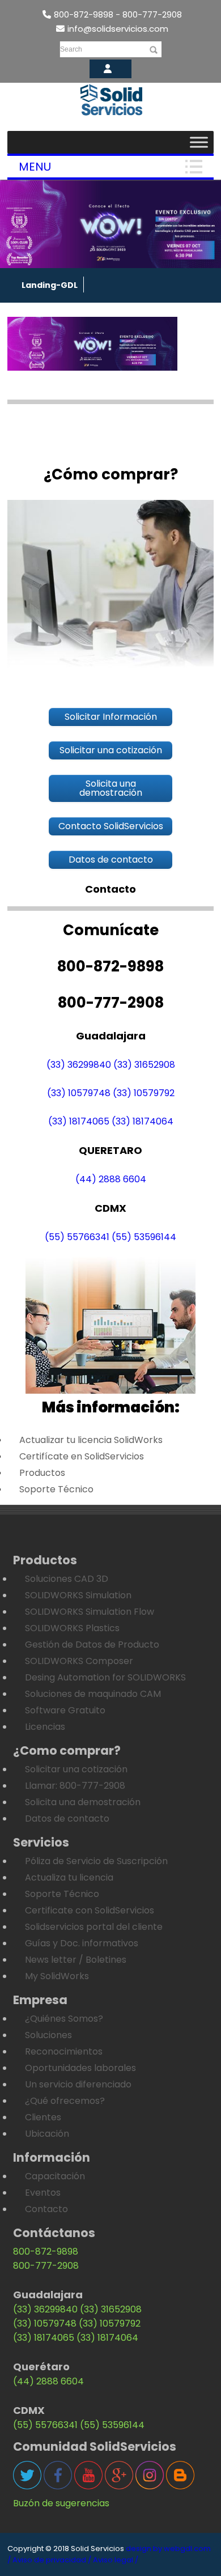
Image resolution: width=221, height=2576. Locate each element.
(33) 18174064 (143, 1121)
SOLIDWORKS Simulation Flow (90, 1612)
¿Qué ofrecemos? (65, 2101)
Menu (35, 167)
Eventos (43, 2193)
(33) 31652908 (144, 1065)
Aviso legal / (116, 2560)
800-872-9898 (46, 2252)
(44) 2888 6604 (111, 1179)
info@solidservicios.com (118, 29)
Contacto (46, 2209)
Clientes (43, 2117)
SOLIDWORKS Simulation (78, 1595)
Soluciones (48, 2035)
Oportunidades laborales (80, 2068)
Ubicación (47, 2134)
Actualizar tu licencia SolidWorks (91, 1440)
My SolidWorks (57, 1976)
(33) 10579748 (79, 1093)
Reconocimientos (64, 2051)
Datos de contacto (67, 1819)
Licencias (45, 1727)
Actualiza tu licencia (69, 1877)
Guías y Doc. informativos (82, 1943)
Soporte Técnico (56, 1489)
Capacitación (55, 2176)
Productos (42, 1473)
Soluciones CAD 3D (67, 1579)
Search (71, 49)
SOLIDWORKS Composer (79, 1661)
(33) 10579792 (144, 1093)
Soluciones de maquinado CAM (93, 1694)
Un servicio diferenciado (78, 2084)
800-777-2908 (46, 2266)
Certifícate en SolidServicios (82, 1456)
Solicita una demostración (83, 1802)
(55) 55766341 (77, 1237)
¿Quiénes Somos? (64, 2019)
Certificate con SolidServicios (90, 1910)
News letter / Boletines (76, 1960)
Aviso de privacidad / (52, 2560)
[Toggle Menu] (199, 142)
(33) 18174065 (79, 1121)
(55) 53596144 (144, 1237)
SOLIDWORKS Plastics (72, 1628)
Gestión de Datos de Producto (92, 1645)
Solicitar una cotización (76, 1769)
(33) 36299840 (79, 1065)
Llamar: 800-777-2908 (75, 1786)
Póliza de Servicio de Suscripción (96, 1861)
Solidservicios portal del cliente (94, 1927)
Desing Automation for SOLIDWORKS (105, 1677)
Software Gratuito (65, 1710)
